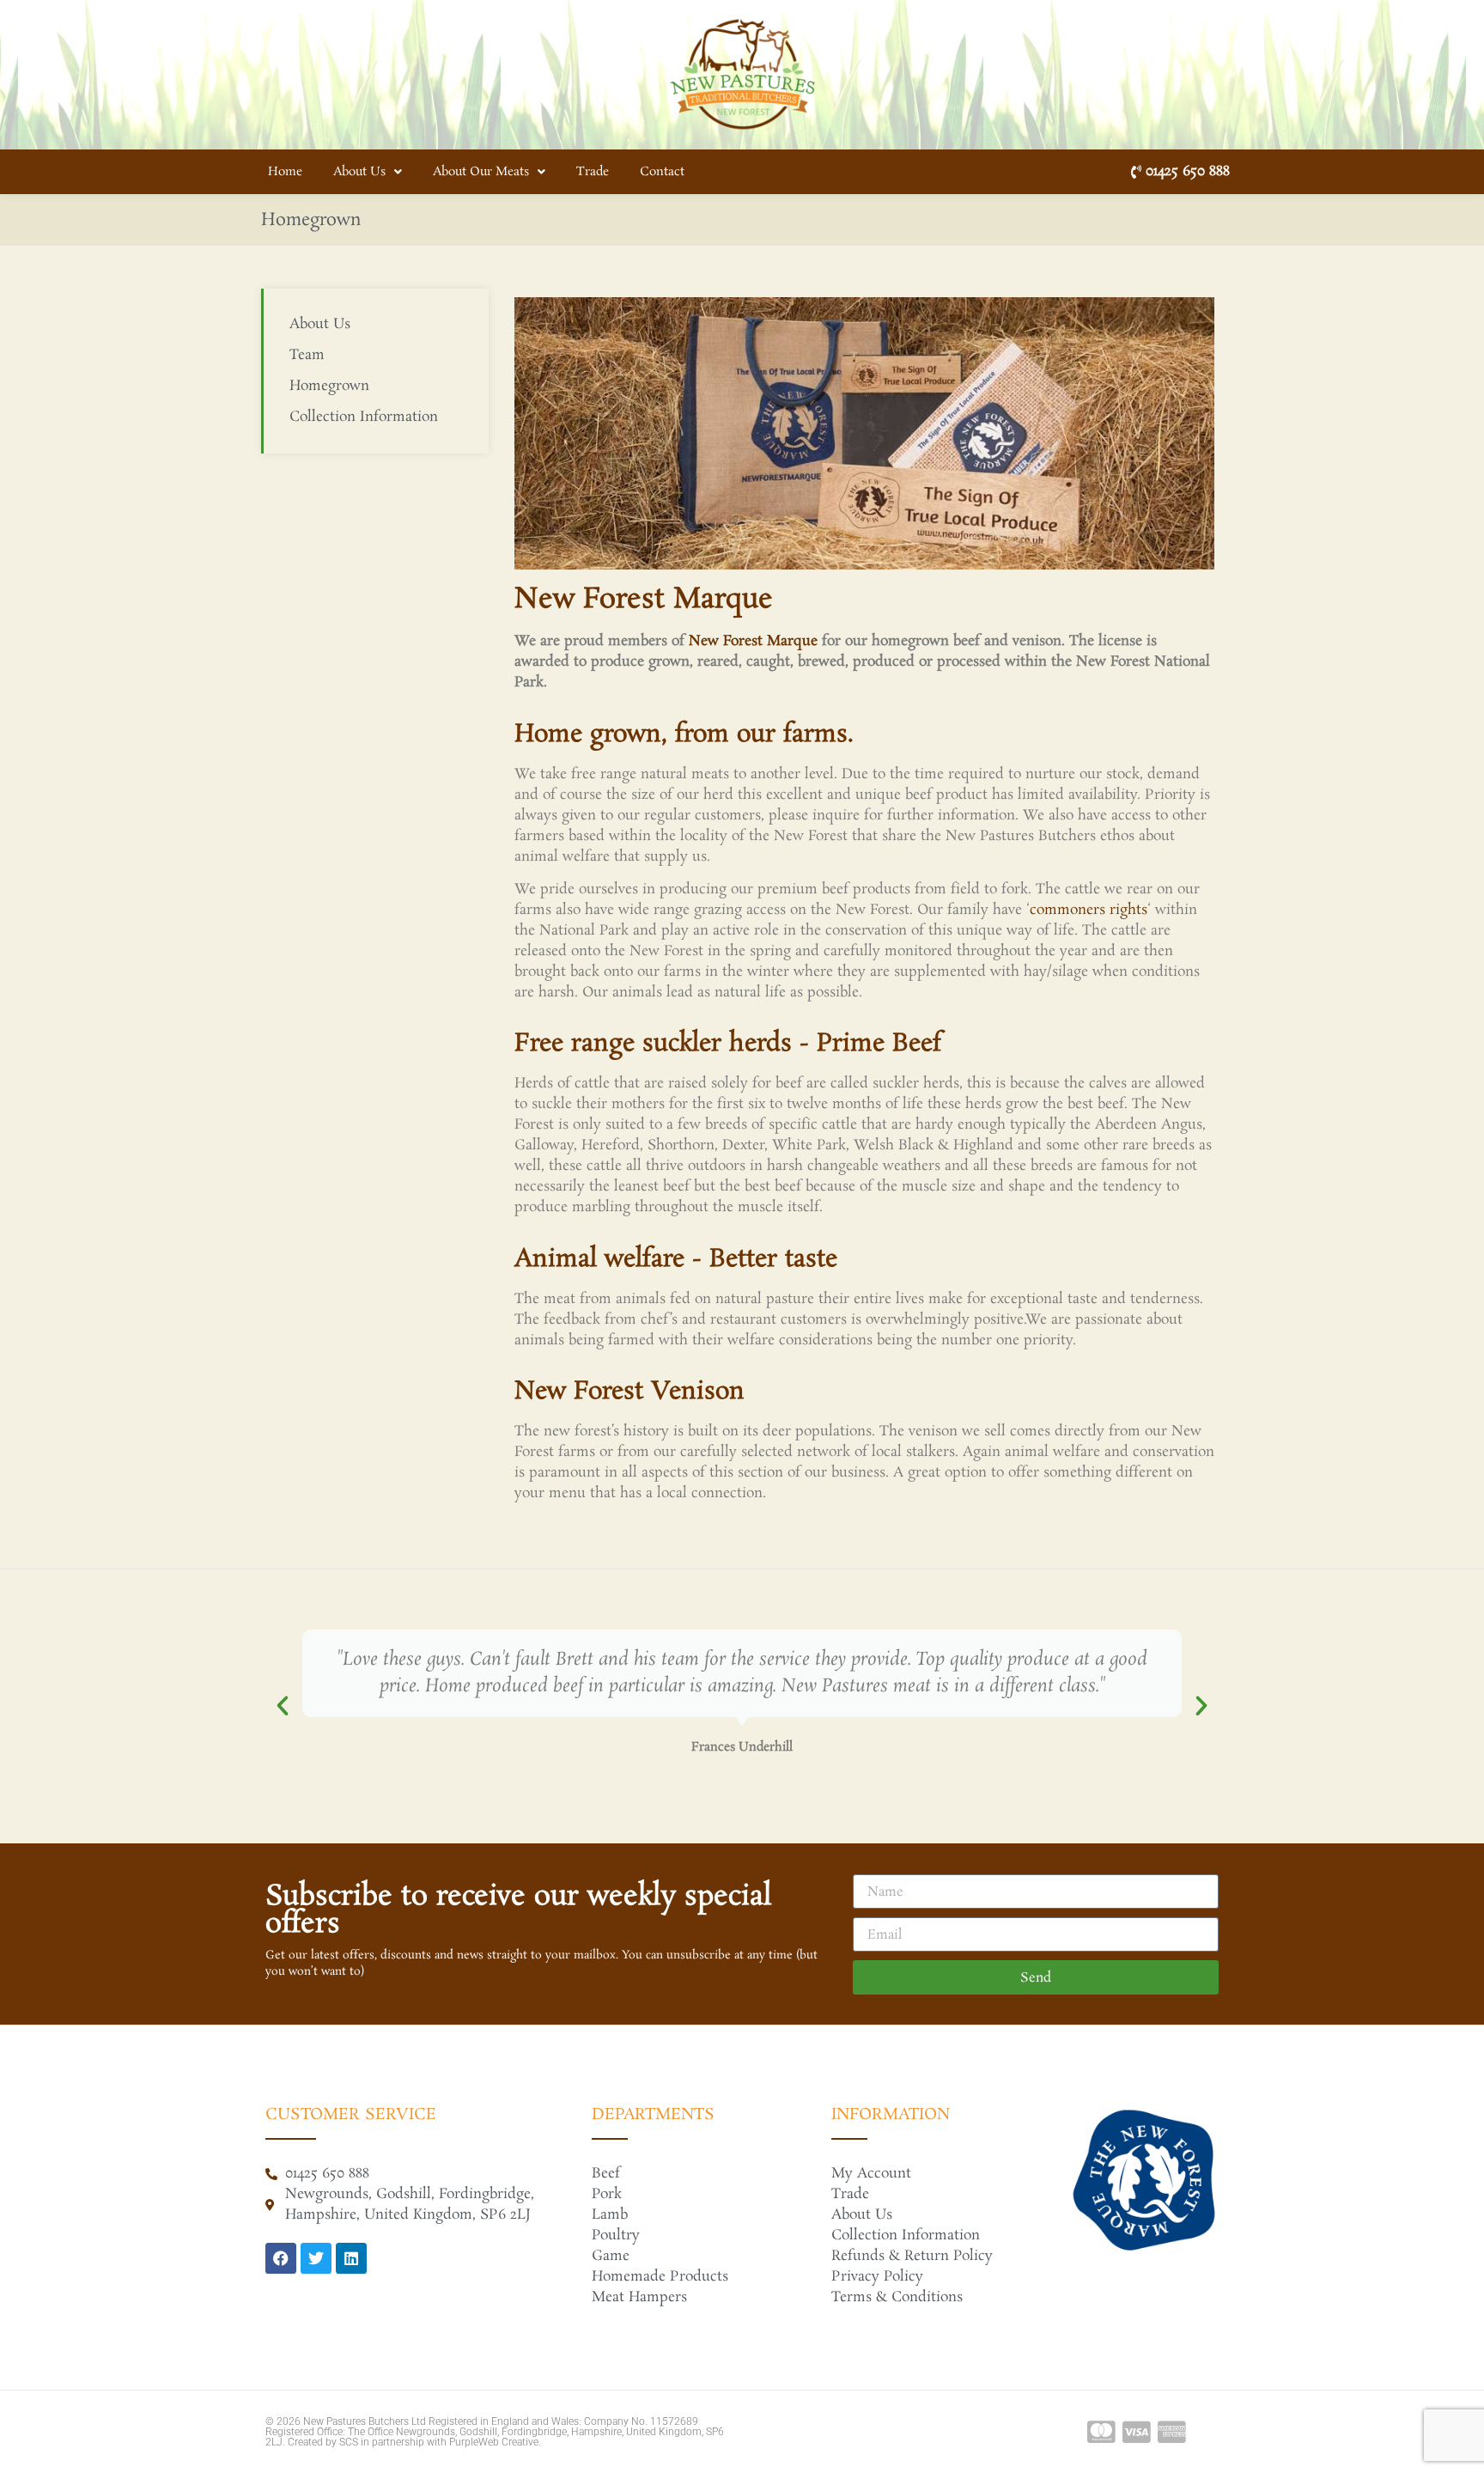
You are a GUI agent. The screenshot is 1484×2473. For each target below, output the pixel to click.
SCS (349, 2442)
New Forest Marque (755, 641)
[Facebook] (281, 2258)
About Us (359, 172)
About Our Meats (481, 172)
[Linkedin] (351, 2258)
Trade (593, 172)
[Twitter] (316, 2258)
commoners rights (1089, 910)
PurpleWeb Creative (494, 2442)
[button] (283, 1706)
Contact (662, 172)
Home (285, 172)
